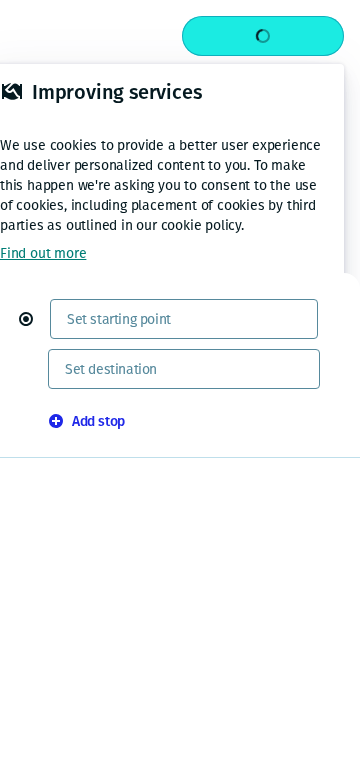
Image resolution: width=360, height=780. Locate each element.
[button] (34, 319)
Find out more (43, 253)
